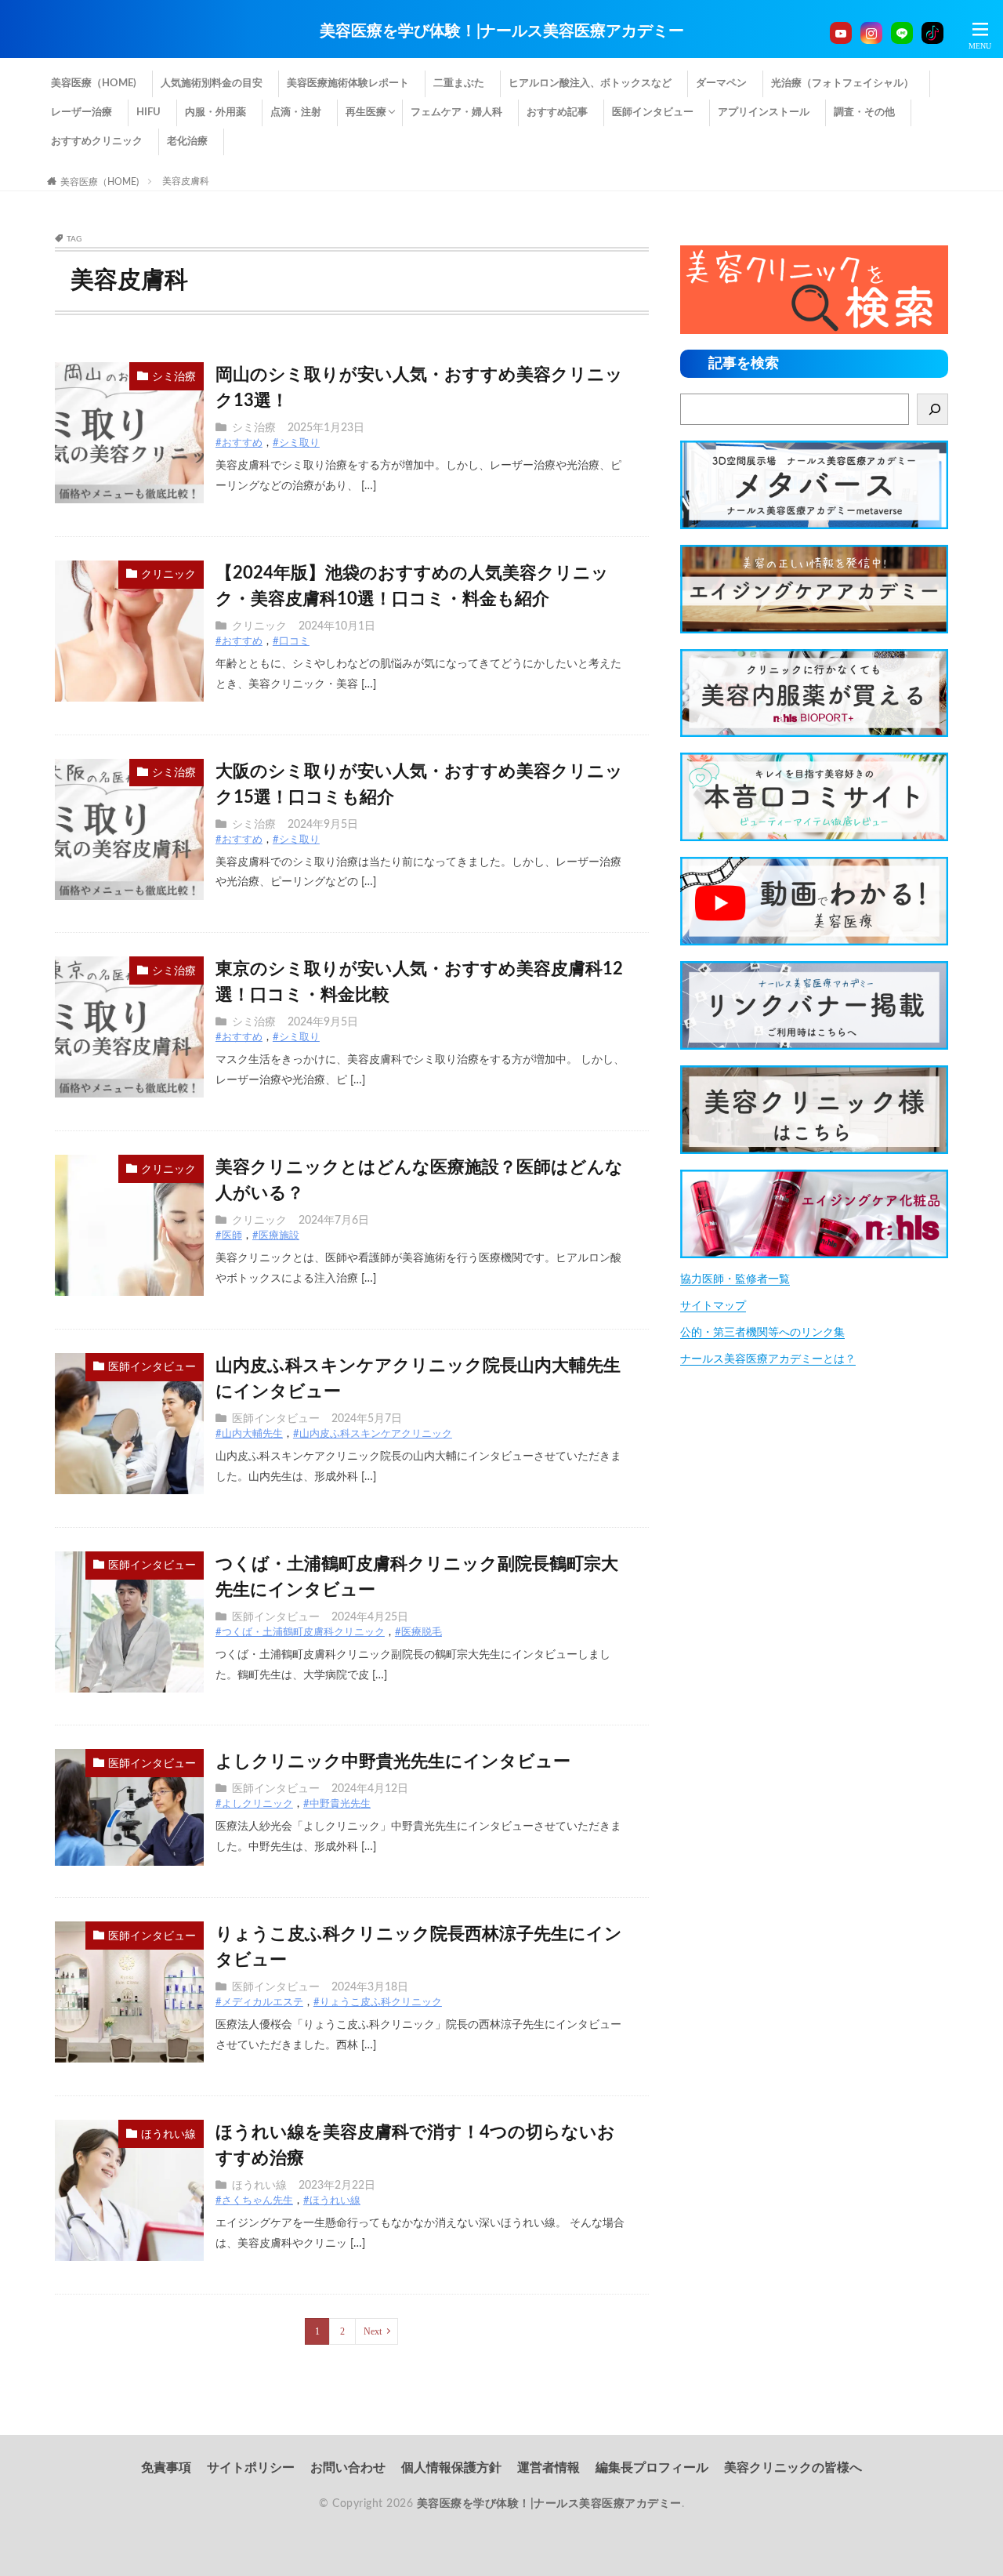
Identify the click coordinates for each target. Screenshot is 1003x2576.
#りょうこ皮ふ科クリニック (378, 2003)
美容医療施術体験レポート (348, 83)
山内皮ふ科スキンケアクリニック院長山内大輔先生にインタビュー (418, 1379)
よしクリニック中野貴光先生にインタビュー (393, 1761)
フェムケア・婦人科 (456, 112)
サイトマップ (713, 1306)
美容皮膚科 (186, 181)
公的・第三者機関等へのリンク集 (762, 1333)
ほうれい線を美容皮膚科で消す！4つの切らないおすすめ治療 (415, 2145)
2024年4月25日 (370, 1617)
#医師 (229, 1236)
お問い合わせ (348, 2468)
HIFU (148, 112)
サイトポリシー (251, 2468)
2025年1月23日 (326, 428)
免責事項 (166, 2468)
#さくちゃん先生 (254, 2201)
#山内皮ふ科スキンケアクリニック (373, 1434)
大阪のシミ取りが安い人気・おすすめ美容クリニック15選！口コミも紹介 (419, 784)
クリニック (168, 575)
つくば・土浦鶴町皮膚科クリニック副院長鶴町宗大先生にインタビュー (417, 1577)
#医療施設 (276, 1236)
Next (373, 2331)
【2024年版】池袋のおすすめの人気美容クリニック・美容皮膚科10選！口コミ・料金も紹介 (412, 586)
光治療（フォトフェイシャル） (842, 83)
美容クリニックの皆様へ (793, 2468)
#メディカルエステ (259, 2003)
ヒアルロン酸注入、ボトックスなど (590, 83)
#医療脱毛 (418, 1633)
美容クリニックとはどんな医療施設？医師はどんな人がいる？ (419, 1180)
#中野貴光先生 (337, 1804)
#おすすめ (239, 443)
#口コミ (291, 642)
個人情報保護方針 (451, 2468)
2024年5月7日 (367, 1419)
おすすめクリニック (97, 141)
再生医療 (366, 112)
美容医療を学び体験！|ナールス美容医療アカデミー (502, 31)
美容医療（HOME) (94, 83)
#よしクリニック (254, 1804)
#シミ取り (296, 443)
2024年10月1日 (337, 626)
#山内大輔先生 (249, 1434)
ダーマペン (721, 83)
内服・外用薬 (215, 112)
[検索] (932, 409)
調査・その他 (864, 112)
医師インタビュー (653, 112)
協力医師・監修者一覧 (735, 1279)
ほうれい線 (168, 2135)
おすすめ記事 (557, 112)
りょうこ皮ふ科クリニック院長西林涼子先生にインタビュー (419, 1947)
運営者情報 (549, 2468)
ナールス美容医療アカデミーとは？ (768, 1359)
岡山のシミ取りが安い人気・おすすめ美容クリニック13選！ (419, 388)
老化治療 (187, 141)
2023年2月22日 (337, 2186)
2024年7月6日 (334, 1221)
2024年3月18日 (370, 1987)
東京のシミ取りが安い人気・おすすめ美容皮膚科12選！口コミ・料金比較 (419, 982)
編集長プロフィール (652, 2468)
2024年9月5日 (323, 825)
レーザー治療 (81, 112)
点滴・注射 (296, 112)
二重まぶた (459, 83)
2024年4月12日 (370, 1789)
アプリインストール (764, 112)
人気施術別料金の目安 (212, 83)
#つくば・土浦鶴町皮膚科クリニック (300, 1633)
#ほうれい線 (332, 2201)
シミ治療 (174, 377)
